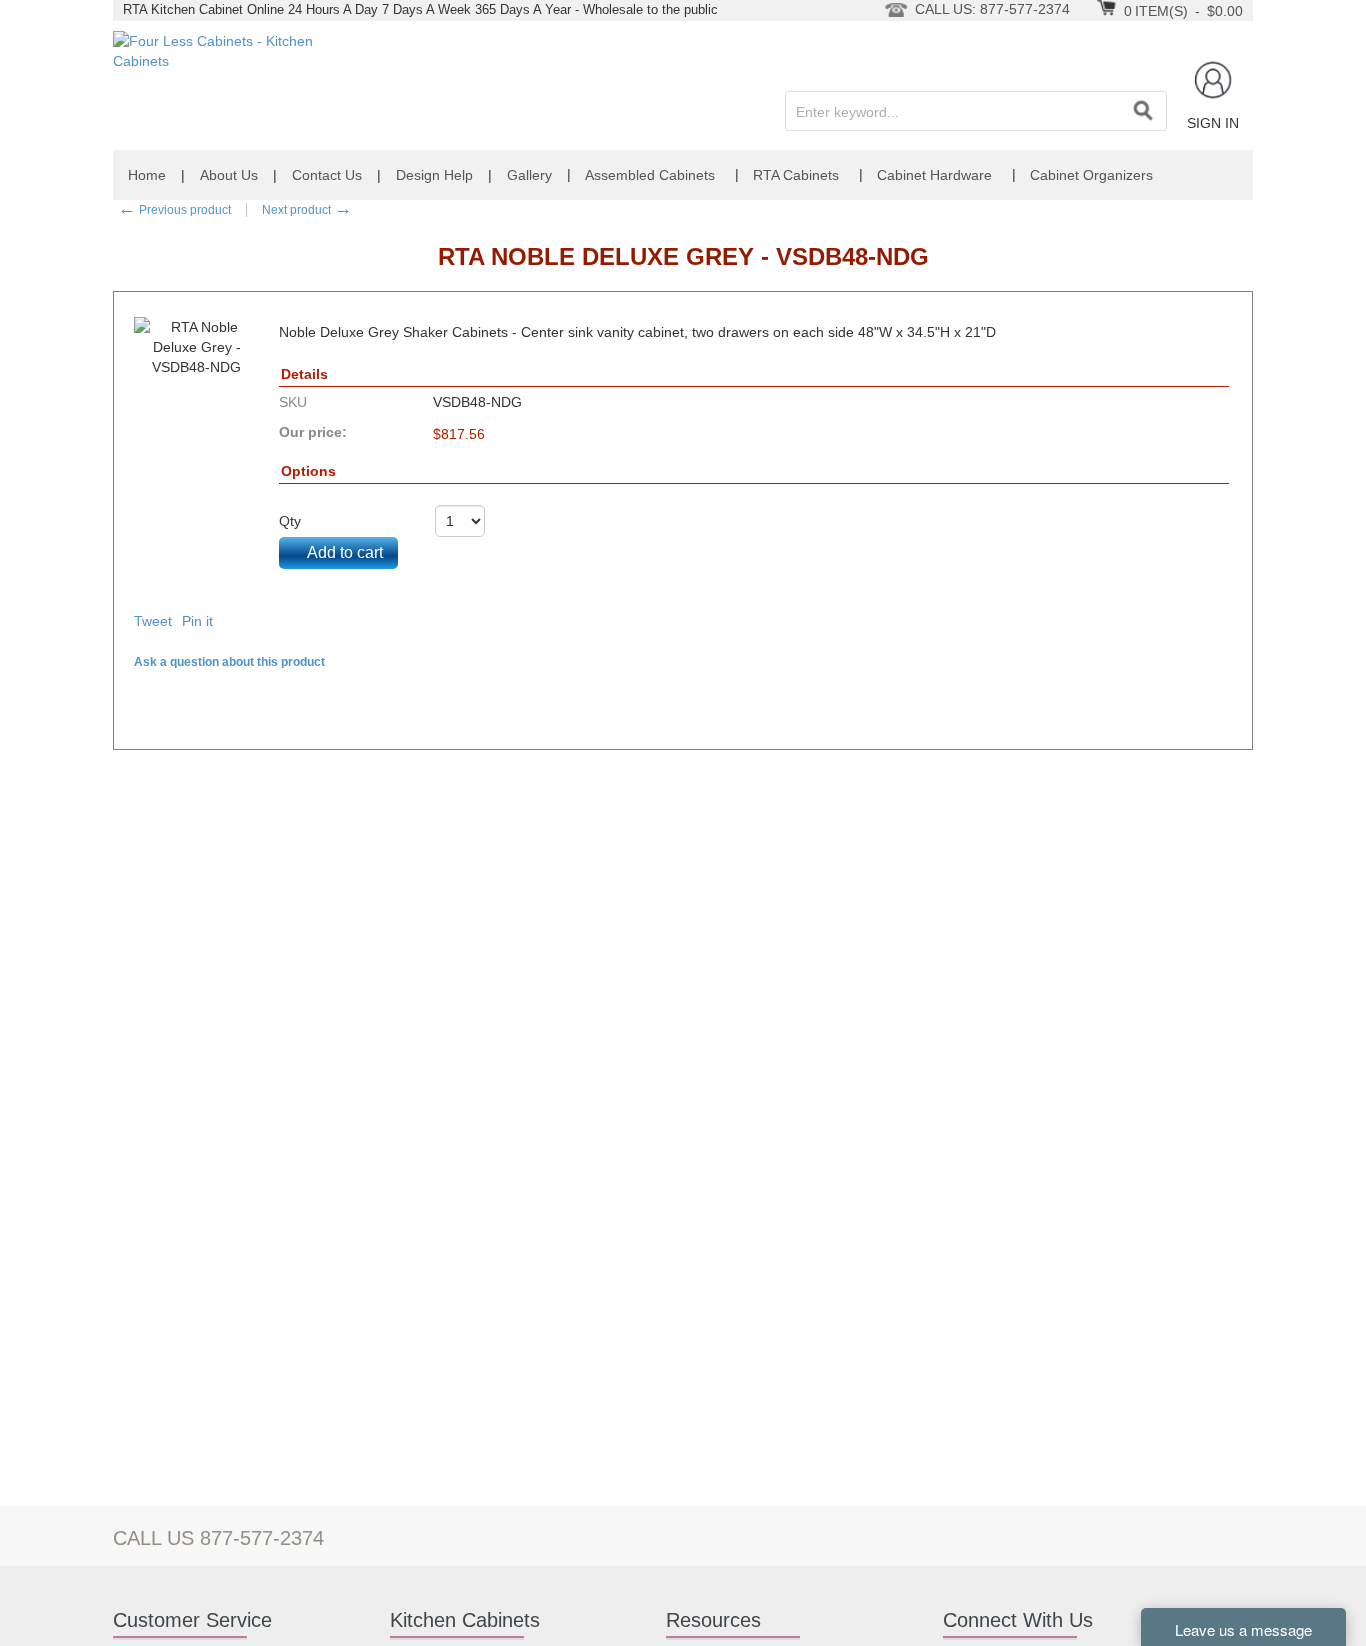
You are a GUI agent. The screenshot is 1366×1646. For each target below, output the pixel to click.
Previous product (174, 210)
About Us (229, 175)
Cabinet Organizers (1091, 175)
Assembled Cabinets (650, 175)
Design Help (434, 175)
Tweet (153, 621)
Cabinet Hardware (934, 175)
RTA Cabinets (796, 175)
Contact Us (327, 175)
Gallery (529, 175)
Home (147, 175)
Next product (307, 210)
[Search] (1143, 111)
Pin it (197, 621)
